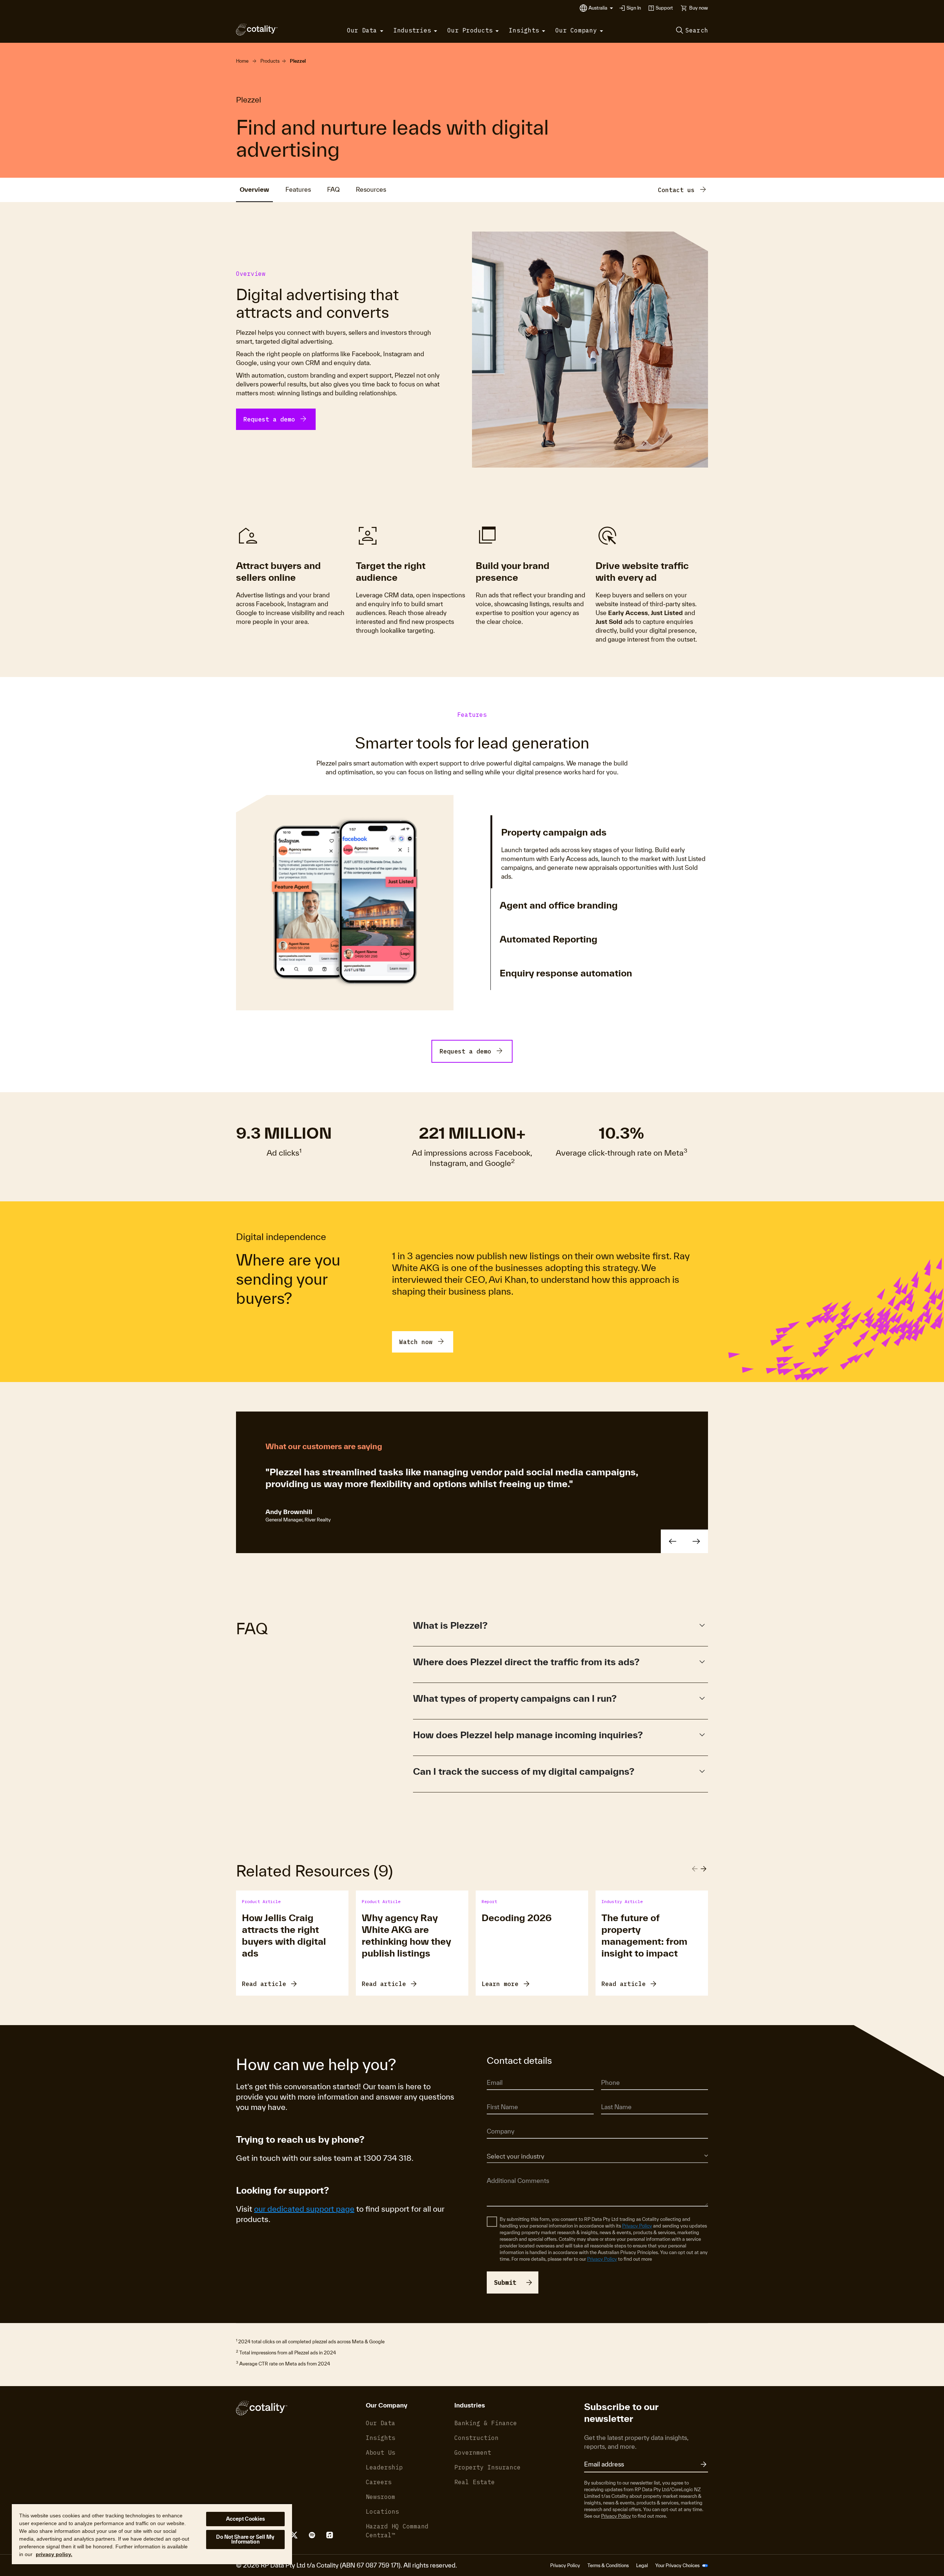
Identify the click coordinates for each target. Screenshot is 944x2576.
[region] (152, 2534)
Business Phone (618, 2072)
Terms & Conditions (608, 2565)
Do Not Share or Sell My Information (245, 2539)
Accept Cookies (246, 2519)
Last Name (613, 2097)
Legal (642, 2565)
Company (497, 2121)
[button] (601, 8)
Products (270, 61)
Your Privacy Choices (678, 2565)
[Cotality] (257, 29)
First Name (498, 2097)
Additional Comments (510, 2170)
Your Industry (501, 2145)
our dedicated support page (304, 2209)
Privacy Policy (637, 2226)
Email (493, 2072)
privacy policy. (54, 2554)
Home (242, 61)
